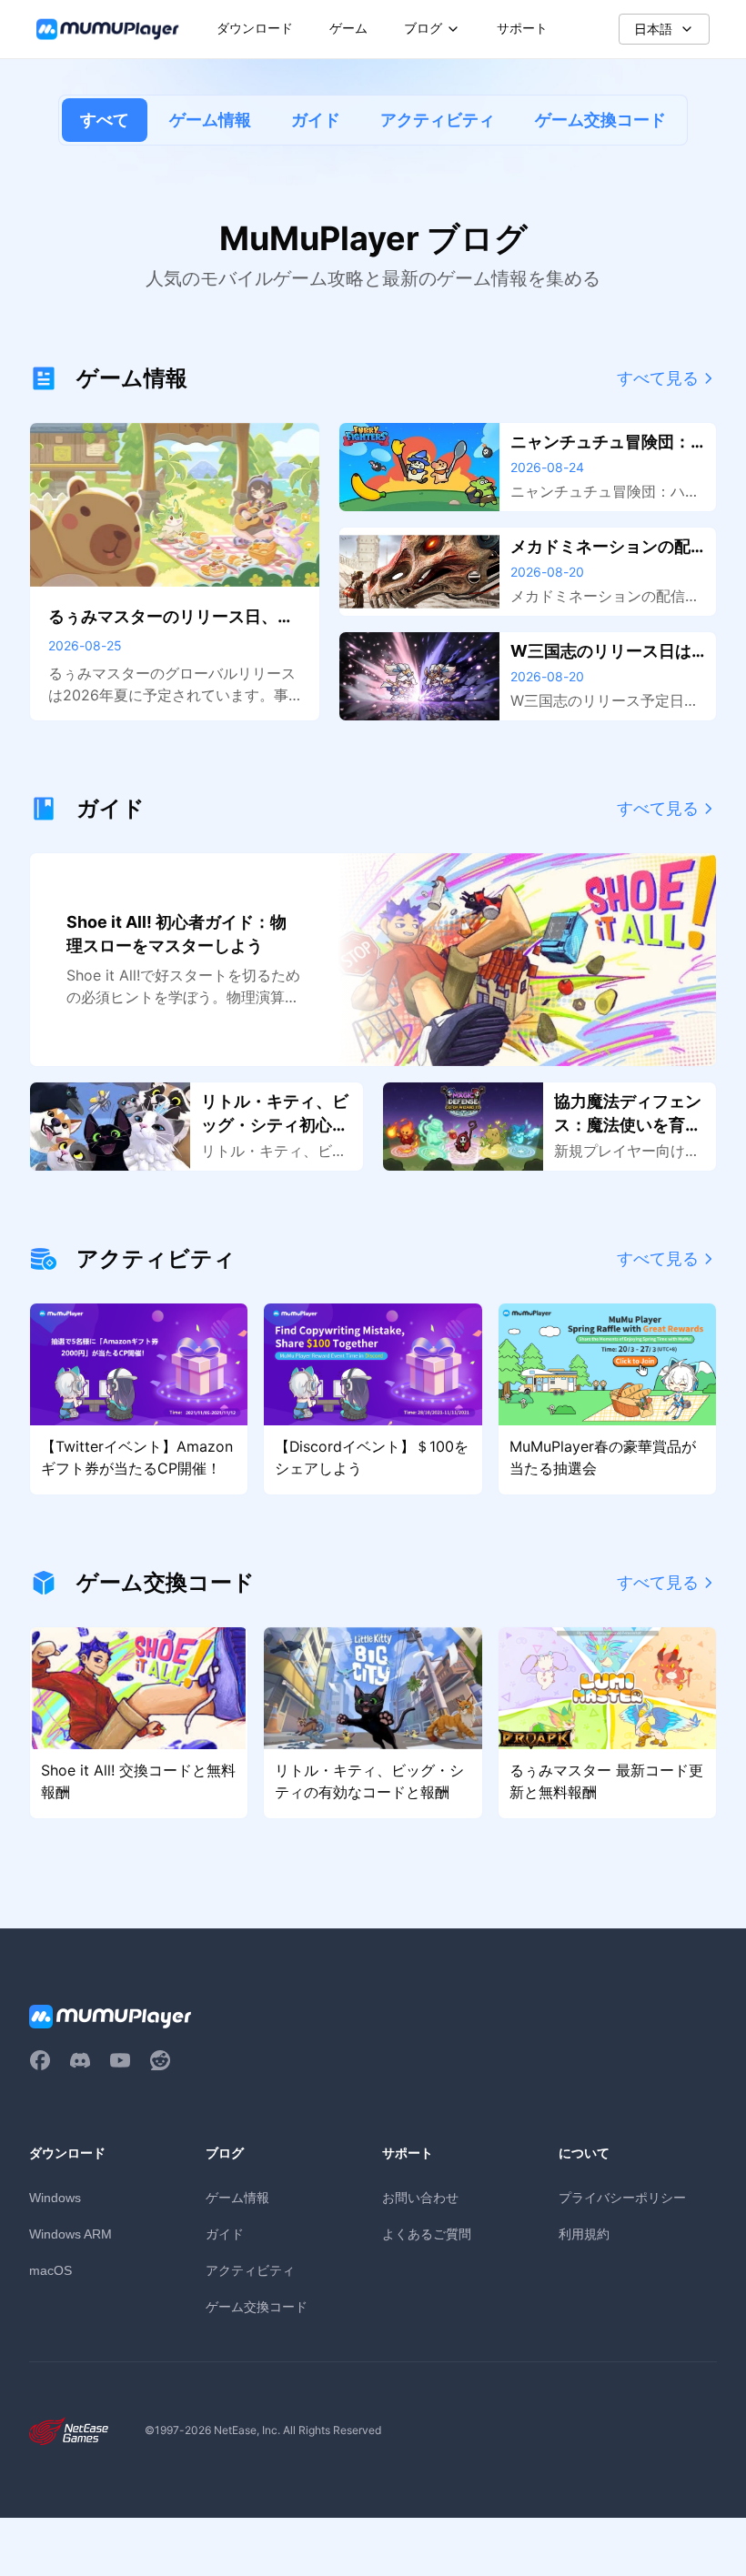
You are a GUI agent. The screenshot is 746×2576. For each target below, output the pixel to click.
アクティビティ (438, 120)
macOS (50, 2270)
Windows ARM (71, 2234)
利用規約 (584, 2234)
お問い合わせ (420, 2197)
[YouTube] (120, 2060)
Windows (55, 2198)
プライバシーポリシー (622, 2197)
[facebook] (40, 2060)
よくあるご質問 (427, 2234)
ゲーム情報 (210, 120)
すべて (105, 120)
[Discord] (80, 2060)
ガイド (316, 120)
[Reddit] (160, 2060)
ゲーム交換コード (600, 120)
